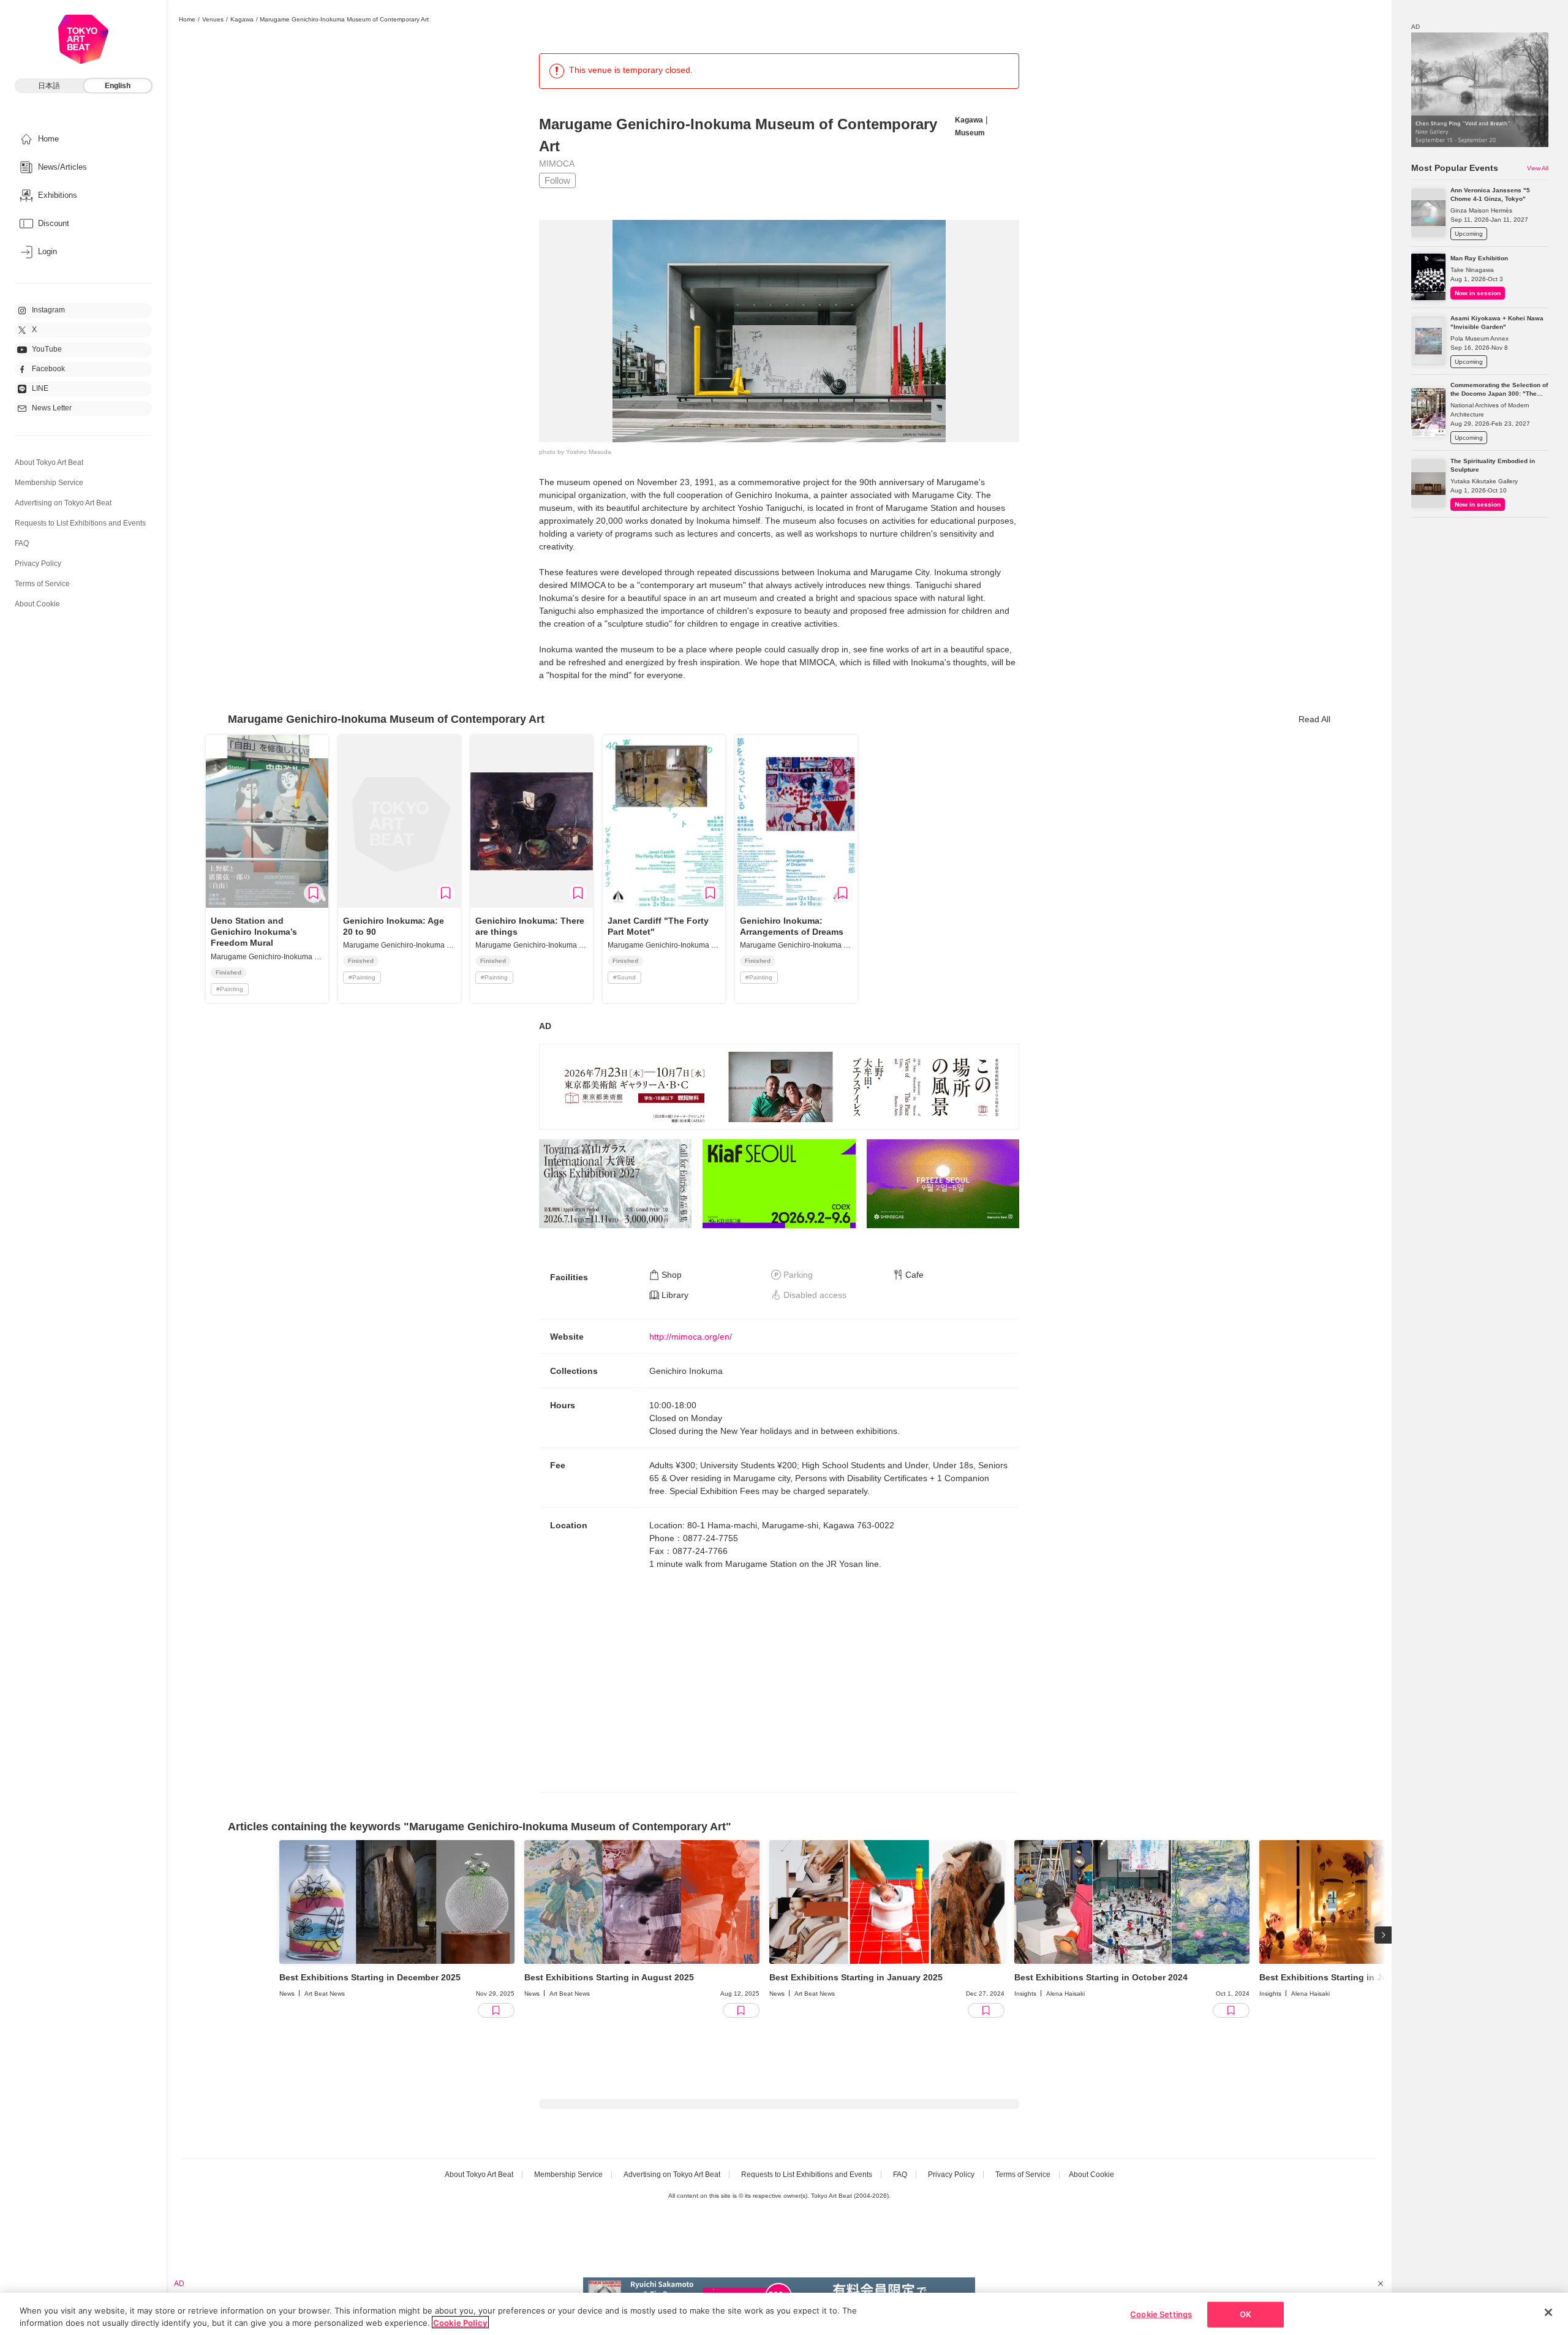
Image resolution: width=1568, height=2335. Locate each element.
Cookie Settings (1161, 2314)
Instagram (48, 310)
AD (545, 1026)
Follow (557, 180)
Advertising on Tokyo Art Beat (63, 503)
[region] (784, 2314)
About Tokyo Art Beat (49, 462)
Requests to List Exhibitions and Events (80, 523)
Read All (1314, 719)
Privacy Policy (38, 564)
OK (1246, 2314)
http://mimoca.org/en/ (691, 1337)
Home (187, 19)
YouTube (47, 349)
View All (1538, 168)
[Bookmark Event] (314, 893)
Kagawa (242, 19)
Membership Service (49, 483)
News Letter (52, 408)
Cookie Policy (460, 2322)
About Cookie (37, 604)
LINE (40, 388)
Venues (213, 19)
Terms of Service (42, 584)
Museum (970, 133)
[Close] (1548, 2312)
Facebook (48, 369)
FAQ (22, 543)
